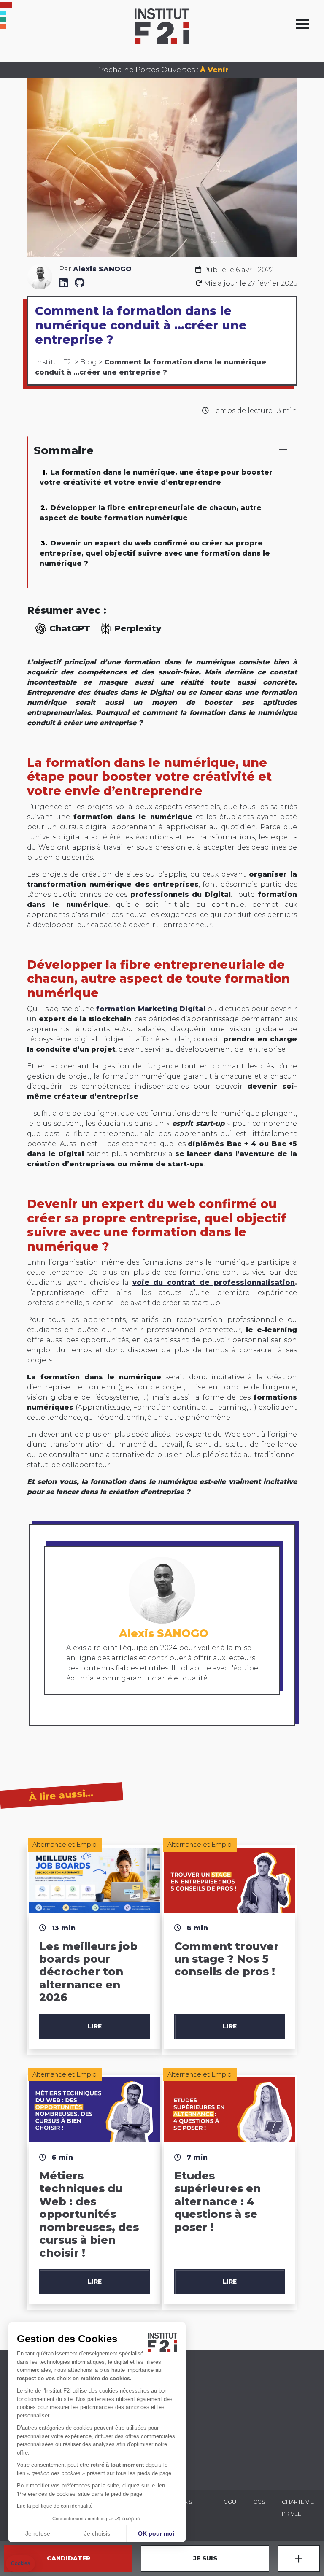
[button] (20, 2564)
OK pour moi (156, 2533)
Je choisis (97, 2533)
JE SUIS (205, 2558)
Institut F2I (54, 362)
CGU (230, 2502)
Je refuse (38, 2533)
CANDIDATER (69, 2558)
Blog (89, 362)
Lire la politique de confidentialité (55, 2506)
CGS (259, 2502)
